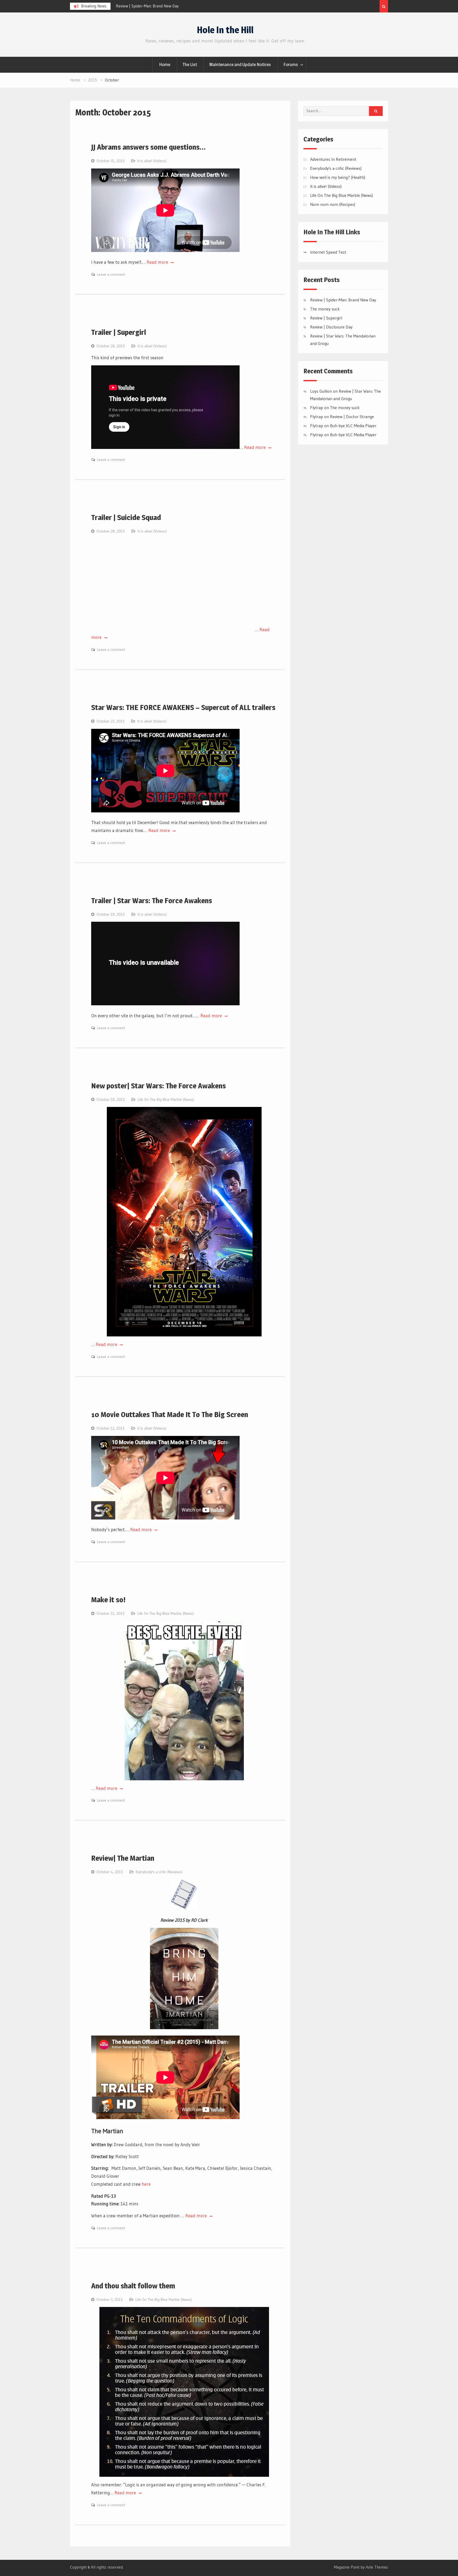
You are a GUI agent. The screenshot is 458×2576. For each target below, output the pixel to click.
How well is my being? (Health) (338, 177)
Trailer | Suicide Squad (126, 517)
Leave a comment (111, 274)
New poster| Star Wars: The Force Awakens (158, 1086)
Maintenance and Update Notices (240, 64)
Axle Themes (377, 2567)
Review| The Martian (123, 1858)
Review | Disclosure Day (331, 327)
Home (165, 64)
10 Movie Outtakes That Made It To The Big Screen (170, 1414)
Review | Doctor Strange (352, 417)
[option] (164, 6)
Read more (158, 262)
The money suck (325, 309)
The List (190, 64)
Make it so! (108, 1600)
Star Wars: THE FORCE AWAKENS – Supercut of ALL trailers (183, 707)
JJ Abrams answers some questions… (148, 147)
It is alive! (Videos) (152, 161)
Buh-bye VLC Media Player (353, 426)
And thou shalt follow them (133, 2286)
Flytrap (317, 417)
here (146, 2184)
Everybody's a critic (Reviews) (159, 1872)
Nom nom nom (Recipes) (333, 204)
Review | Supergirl (131, 6)
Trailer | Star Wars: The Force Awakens (152, 900)
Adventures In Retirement (333, 159)
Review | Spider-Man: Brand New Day (343, 300)
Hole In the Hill (225, 30)
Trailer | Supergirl (119, 332)
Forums (291, 64)
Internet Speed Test (328, 252)
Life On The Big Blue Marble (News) (166, 1099)
